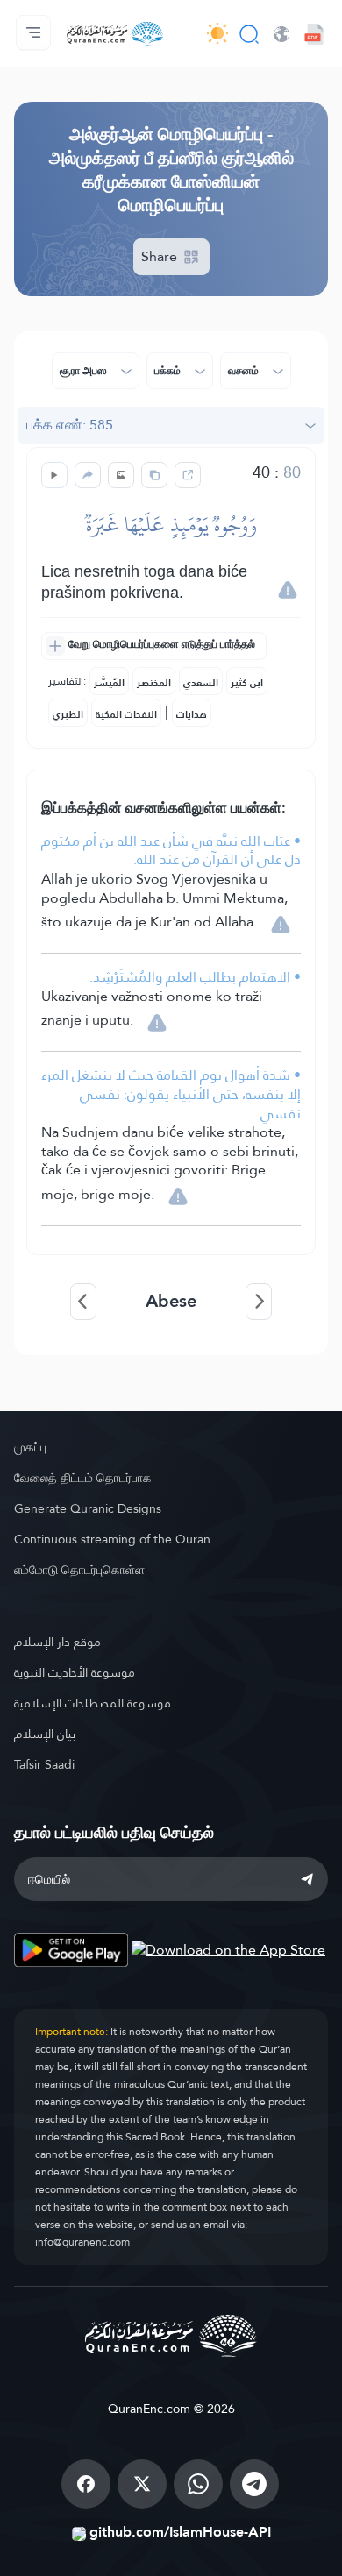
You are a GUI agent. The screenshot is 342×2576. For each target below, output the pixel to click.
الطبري (68, 714)
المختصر (154, 683)
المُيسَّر (109, 683)
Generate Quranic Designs (88, 1508)
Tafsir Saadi (44, 1764)
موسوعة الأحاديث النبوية (75, 1672)
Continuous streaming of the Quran (112, 1539)
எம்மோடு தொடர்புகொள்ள (79, 1570)
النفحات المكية (126, 714)
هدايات (192, 714)
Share (161, 256)
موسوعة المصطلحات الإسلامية (93, 1703)
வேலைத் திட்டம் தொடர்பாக (83, 1478)
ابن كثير (247, 683)
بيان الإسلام (45, 1734)
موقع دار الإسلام (57, 1642)
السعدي (201, 683)
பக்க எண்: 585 (70, 425)
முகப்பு (30, 1447)
